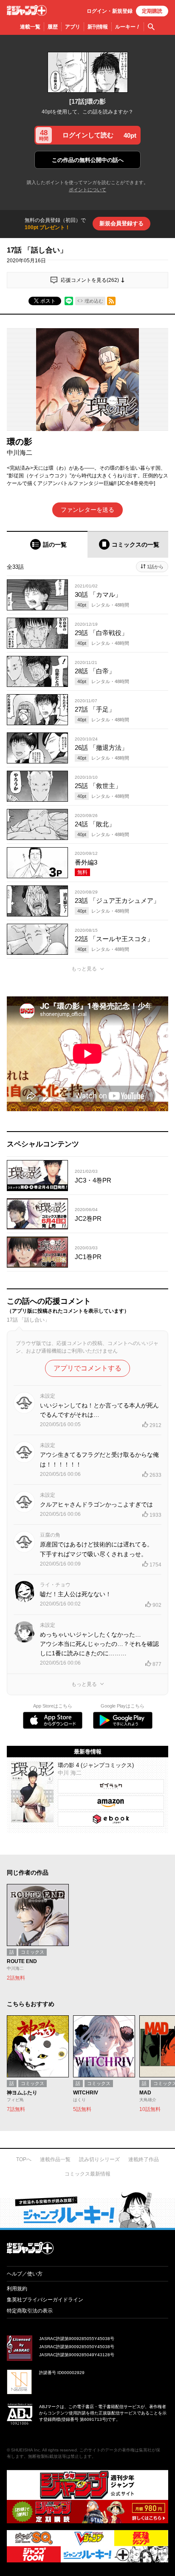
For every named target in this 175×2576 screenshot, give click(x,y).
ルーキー (128, 27)
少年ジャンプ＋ (27, 10)
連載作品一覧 (55, 2159)
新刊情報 (98, 27)
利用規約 (17, 2289)
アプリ (73, 27)
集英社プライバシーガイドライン (45, 2300)
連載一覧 (30, 27)
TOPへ (24, 2159)
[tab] (47, 544)
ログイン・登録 (110, 11)
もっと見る (84, 969)
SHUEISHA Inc (25, 2450)
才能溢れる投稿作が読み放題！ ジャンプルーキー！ (87, 2210)
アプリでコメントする (87, 1368)
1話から (155, 567)
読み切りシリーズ (99, 2159)
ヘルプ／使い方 (25, 2274)
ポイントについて (87, 190)
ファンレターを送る (87, 510)
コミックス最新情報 (87, 2174)
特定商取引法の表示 (30, 2311)
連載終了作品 (144, 2159)
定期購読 (152, 11)
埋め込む (94, 301)
